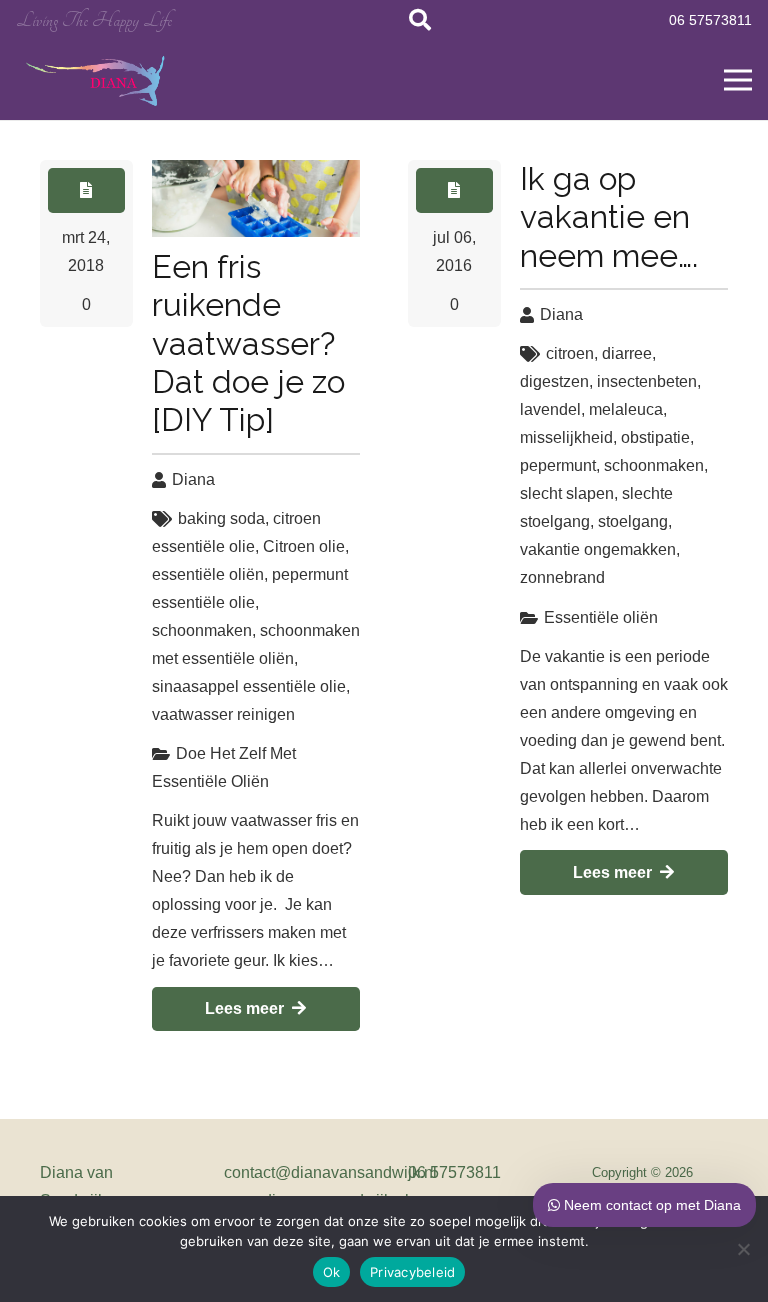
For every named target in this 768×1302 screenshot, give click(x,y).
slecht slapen (567, 493)
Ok (332, 1272)
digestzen (554, 381)
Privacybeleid (412, 1272)
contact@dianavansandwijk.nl (330, 1172)
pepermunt (558, 465)
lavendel (550, 409)
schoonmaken (202, 630)
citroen (570, 353)
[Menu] (738, 80)
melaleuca (626, 409)
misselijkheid (566, 437)
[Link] (97, 80)
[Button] (86, 190)
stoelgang (633, 521)
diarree (627, 353)
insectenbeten (647, 381)
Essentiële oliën (601, 617)
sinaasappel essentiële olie (249, 686)
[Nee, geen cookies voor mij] (743, 1249)
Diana (193, 479)
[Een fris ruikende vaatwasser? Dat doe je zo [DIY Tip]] (256, 198)
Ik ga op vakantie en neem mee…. (609, 217)
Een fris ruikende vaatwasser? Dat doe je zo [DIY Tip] (248, 343)
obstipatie (655, 437)
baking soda (221, 518)
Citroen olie (304, 546)
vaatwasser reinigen (223, 714)
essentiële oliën (208, 574)
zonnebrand (562, 577)
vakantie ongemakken (598, 549)
